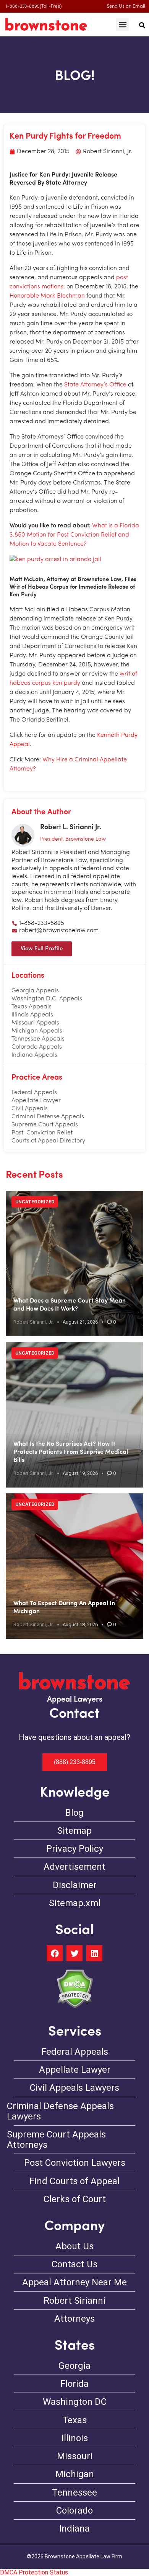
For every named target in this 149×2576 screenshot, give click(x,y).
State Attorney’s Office (95, 385)
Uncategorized (35, 1202)
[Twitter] (74, 1953)
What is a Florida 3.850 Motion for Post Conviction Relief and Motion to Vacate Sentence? (74, 535)
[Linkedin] (94, 1953)
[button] (122, 25)
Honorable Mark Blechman (47, 296)
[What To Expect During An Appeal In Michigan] (74, 1566)
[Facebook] (55, 1953)
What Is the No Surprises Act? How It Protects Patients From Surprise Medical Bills (71, 1452)
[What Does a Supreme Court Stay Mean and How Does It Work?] (74, 1263)
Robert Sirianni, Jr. (33, 1322)
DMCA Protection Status (34, 2572)
